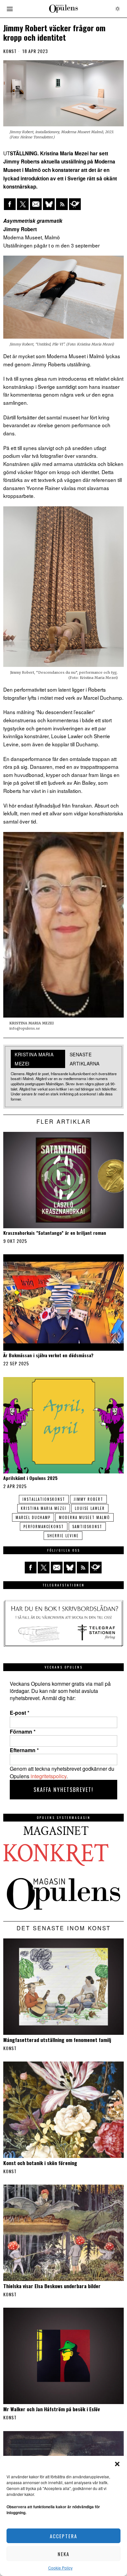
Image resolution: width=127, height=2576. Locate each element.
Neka (63, 2554)
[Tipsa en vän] (36, 204)
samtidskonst (87, 1527)
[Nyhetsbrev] (75, 204)
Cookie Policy (60, 2568)
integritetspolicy (49, 1776)
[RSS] (62, 204)
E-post (20, 1713)
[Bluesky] (49, 204)
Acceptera (63, 2536)
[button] (117, 2464)
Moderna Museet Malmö (85, 1517)
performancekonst (44, 1527)
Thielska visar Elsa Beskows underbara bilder (52, 2286)
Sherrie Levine (63, 1536)
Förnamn (23, 1732)
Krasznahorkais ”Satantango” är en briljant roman (55, 1233)
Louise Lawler (90, 1508)
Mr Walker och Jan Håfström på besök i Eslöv (51, 2409)
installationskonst (44, 1499)
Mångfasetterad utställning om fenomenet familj (57, 2040)
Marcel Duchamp (33, 1517)
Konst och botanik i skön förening (40, 2163)
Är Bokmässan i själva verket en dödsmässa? (48, 1355)
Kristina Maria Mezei (44, 1508)
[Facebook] (10, 204)
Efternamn (24, 1750)
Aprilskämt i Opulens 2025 (30, 1478)
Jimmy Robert (88, 1499)
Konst (10, 51)
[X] (23, 204)
